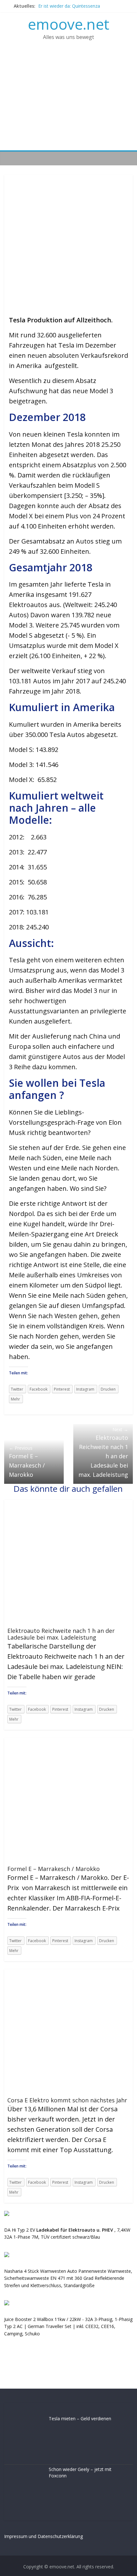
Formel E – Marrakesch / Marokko (27, 1462)
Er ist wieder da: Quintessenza (69, 6)
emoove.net (68, 24)
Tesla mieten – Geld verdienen (80, 2418)
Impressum (16, 2536)
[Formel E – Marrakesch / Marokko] (66, 1742)
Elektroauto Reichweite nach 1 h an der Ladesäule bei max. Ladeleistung (103, 1452)
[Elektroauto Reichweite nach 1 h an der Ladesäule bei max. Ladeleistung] (66, 1504)
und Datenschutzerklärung (56, 2536)
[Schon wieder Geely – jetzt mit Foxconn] (25, 2470)
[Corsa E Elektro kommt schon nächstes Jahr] (66, 1973)
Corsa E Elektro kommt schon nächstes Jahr (67, 2100)
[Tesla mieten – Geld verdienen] (25, 2419)
